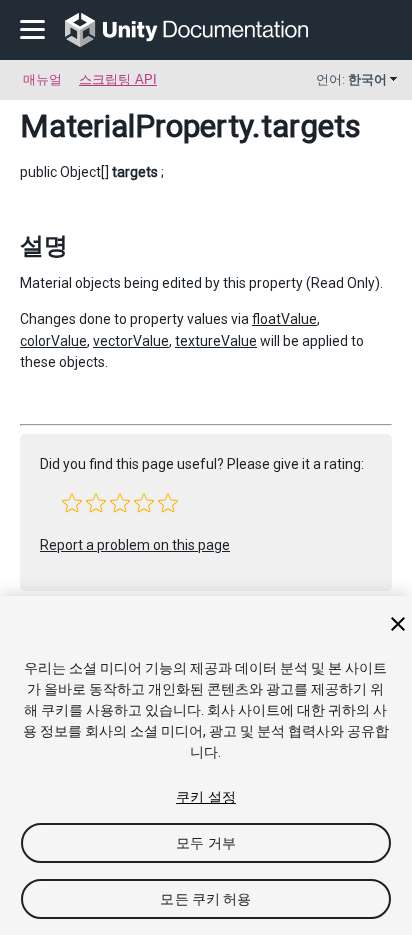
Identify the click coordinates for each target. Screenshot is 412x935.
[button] (72, 503)
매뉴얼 (42, 79)
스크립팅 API (118, 79)
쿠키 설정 (206, 797)
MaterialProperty (136, 126)
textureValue (216, 341)
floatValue (284, 319)
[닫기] (398, 624)
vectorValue (131, 341)
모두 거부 (206, 843)
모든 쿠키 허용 (205, 899)
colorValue (53, 341)
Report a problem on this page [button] (135, 545)
